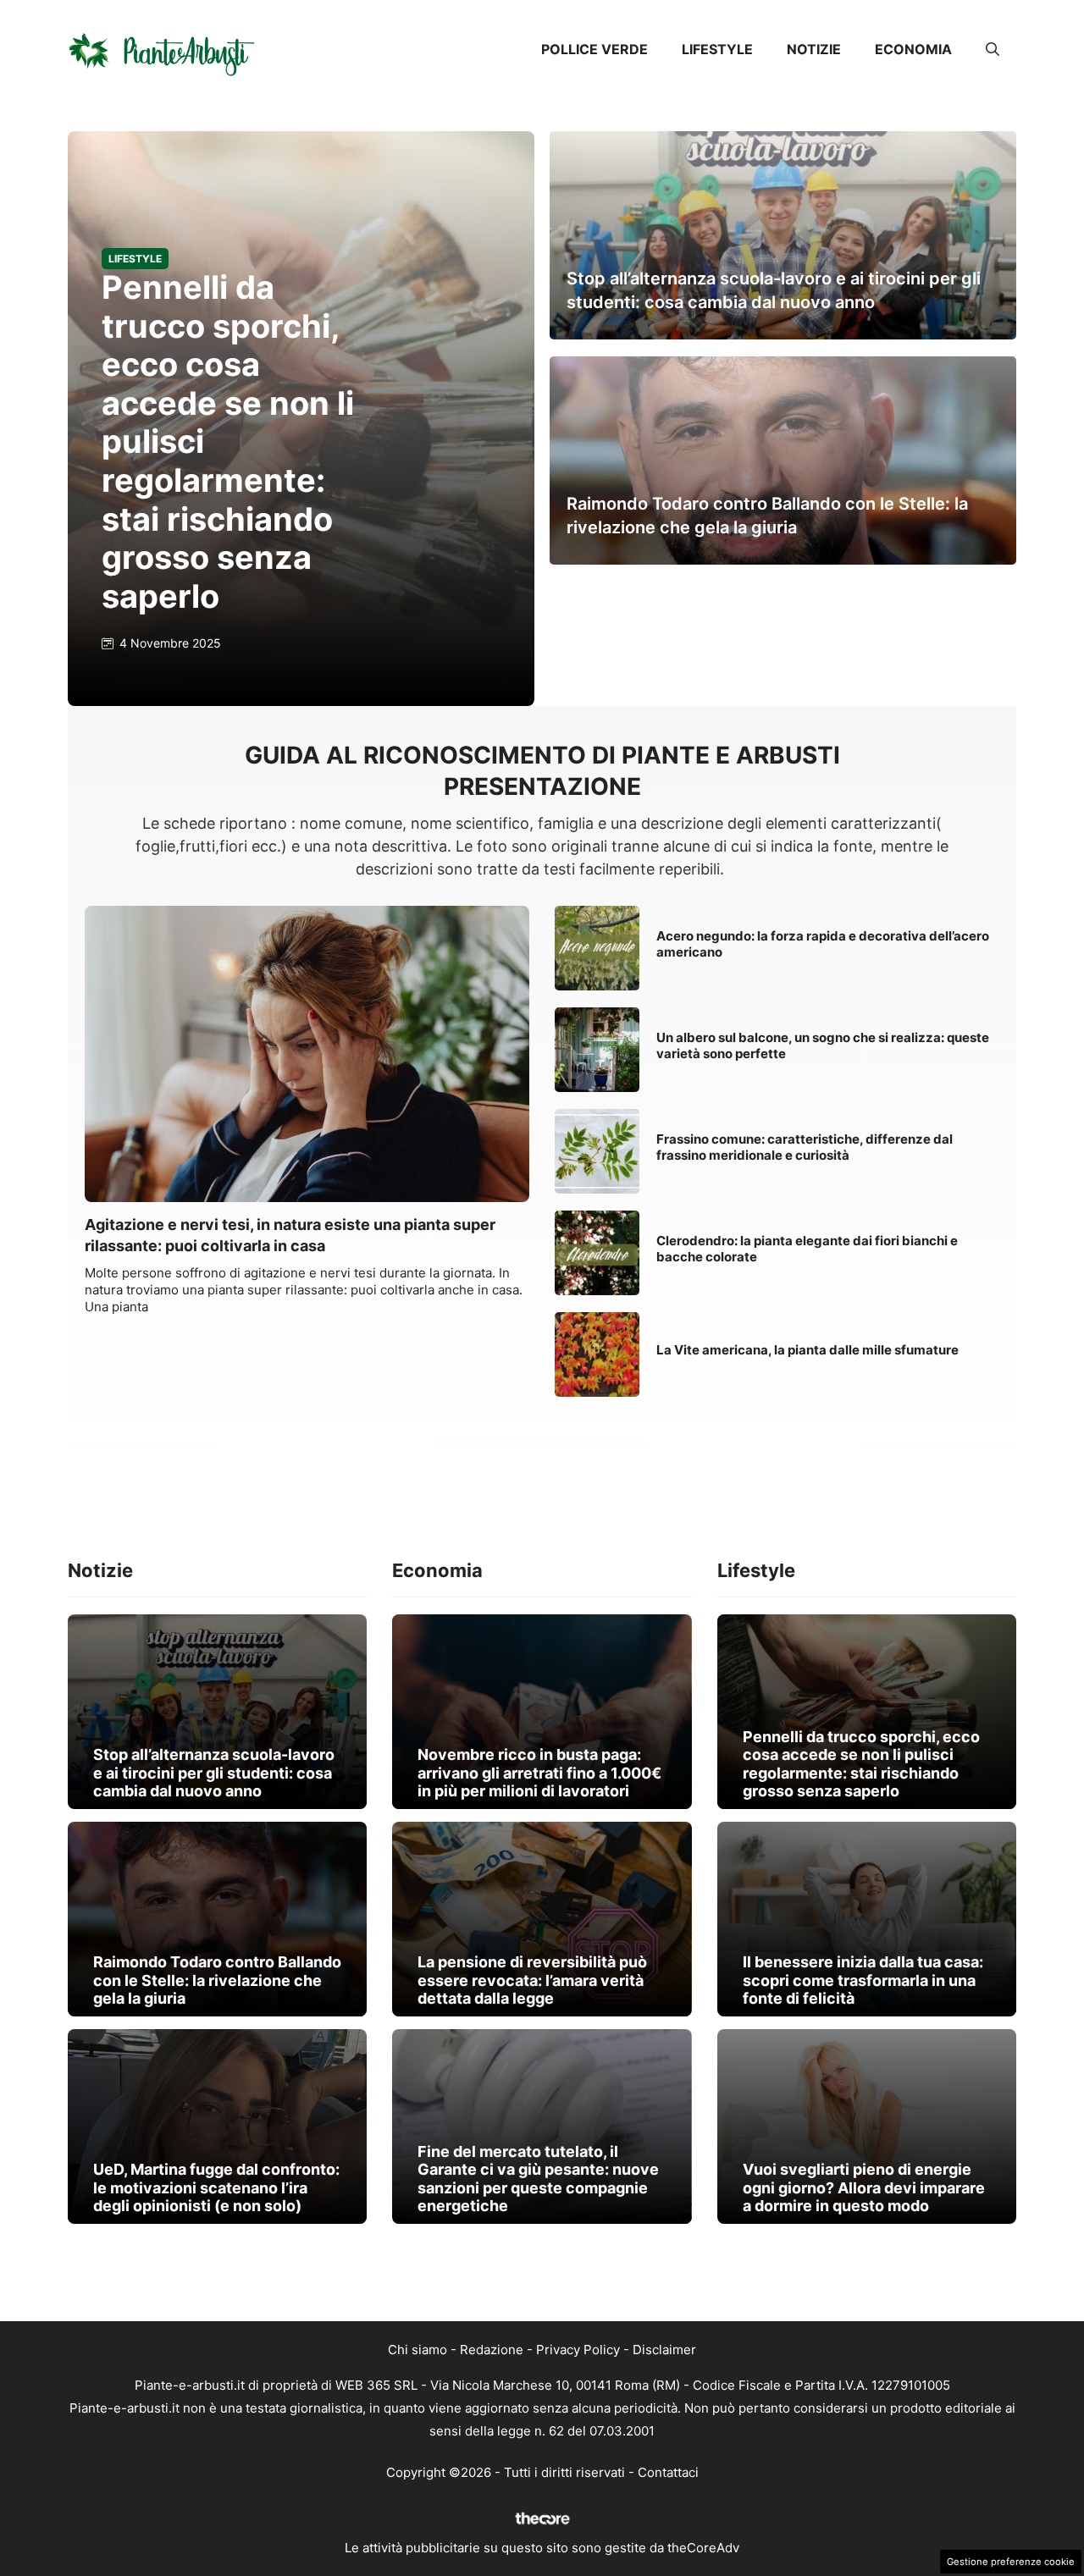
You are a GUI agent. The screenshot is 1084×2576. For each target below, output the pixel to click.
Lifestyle (717, 49)
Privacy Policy (578, 2350)
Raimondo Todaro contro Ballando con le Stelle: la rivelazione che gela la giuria (217, 1980)
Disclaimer (664, 2350)
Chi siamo (418, 2350)
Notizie (814, 49)
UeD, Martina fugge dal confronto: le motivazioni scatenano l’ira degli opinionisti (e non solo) (216, 2187)
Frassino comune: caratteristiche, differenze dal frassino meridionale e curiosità (805, 1147)
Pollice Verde (595, 49)
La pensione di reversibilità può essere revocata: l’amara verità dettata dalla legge (532, 1980)
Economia (913, 49)
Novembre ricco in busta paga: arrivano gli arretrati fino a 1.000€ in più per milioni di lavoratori (539, 1773)
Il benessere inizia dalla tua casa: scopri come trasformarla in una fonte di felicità (863, 1980)
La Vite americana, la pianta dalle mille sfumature (807, 1350)
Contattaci (668, 2472)
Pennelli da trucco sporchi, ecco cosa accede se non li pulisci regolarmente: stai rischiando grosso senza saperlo (861, 1764)
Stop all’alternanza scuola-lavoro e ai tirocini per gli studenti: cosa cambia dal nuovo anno (214, 1773)
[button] (993, 49)
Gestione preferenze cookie (1011, 2562)
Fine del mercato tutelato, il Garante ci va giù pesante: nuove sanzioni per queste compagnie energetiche (538, 2179)
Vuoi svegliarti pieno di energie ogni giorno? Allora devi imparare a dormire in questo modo (864, 2187)
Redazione (492, 2350)
